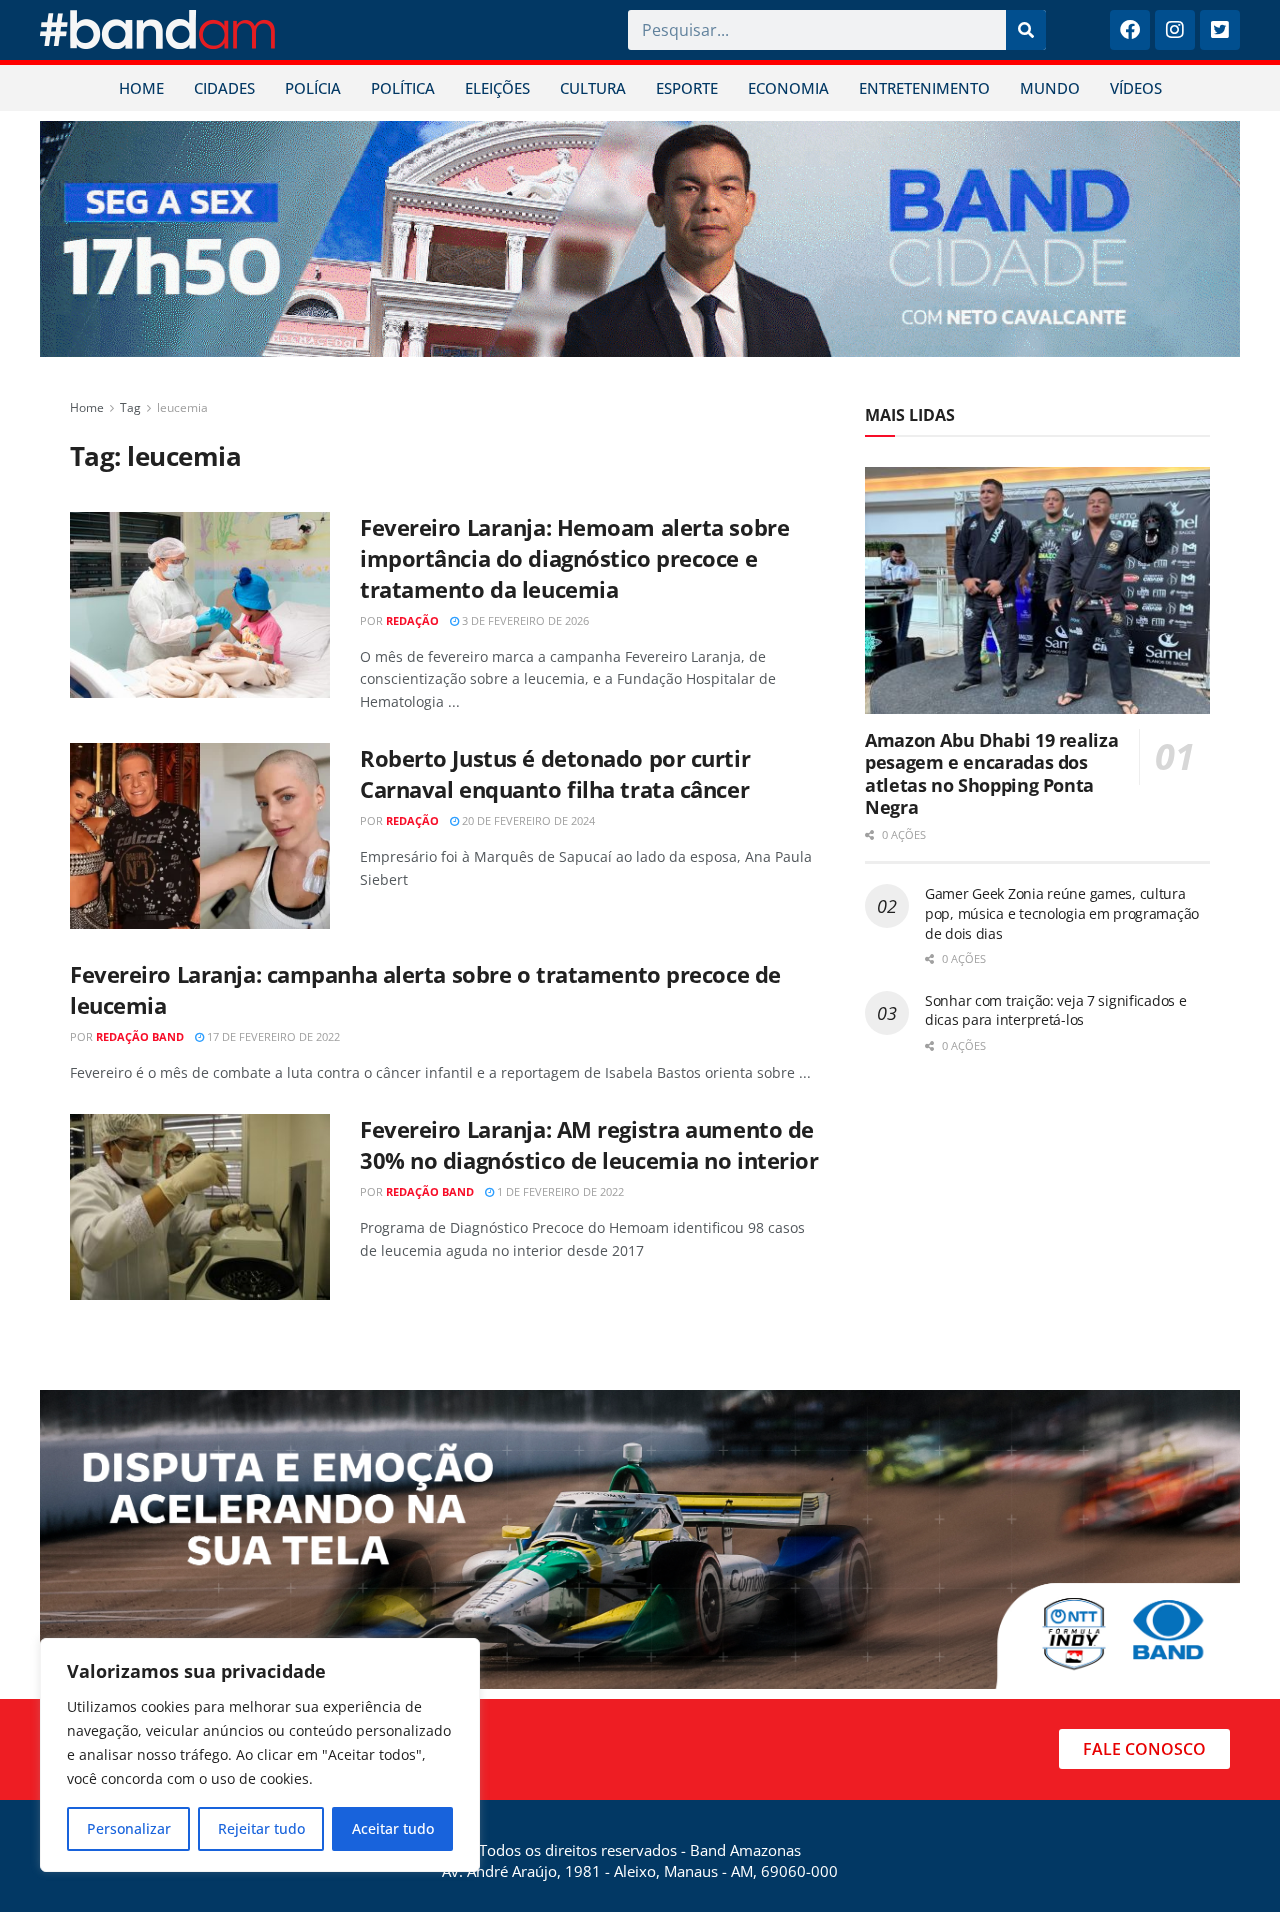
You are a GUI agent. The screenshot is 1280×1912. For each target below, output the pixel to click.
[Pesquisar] (1026, 30)
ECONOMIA (788, 88)
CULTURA (593, 88)
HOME (141, 88)
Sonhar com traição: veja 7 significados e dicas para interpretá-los (1056, 1010)
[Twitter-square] (1220, 30)
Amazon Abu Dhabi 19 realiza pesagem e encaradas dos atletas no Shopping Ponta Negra (991, 774)
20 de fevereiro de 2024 (527, 820)
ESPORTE (687, 88)
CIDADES (224, 88)
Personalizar (129, 1828)
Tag (130, 407)
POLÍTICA (403, 88)
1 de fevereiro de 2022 (559, 1191)
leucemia (182, 407)
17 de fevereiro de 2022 (272, 1036)
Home (87, 407)
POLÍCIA (313, 88)
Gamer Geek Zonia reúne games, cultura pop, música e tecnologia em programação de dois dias (1062, 913)
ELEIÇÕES (497, 88)
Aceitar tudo (393, 1828)
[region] (260, 1755)
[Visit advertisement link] (640, 239)
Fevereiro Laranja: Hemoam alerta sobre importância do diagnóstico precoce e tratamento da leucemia (574, 558)
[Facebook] (1130, 30)
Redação (412, 620)
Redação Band (140, 1036)
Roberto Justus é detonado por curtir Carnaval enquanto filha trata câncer (555, 773)
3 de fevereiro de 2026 (524, 620)
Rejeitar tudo (261, 1828)
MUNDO (1050, 88)
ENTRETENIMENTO (924, 88)
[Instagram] (1175, 30)
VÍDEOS (1136, 88)
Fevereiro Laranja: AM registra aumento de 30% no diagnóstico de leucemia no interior (589, 1144)
